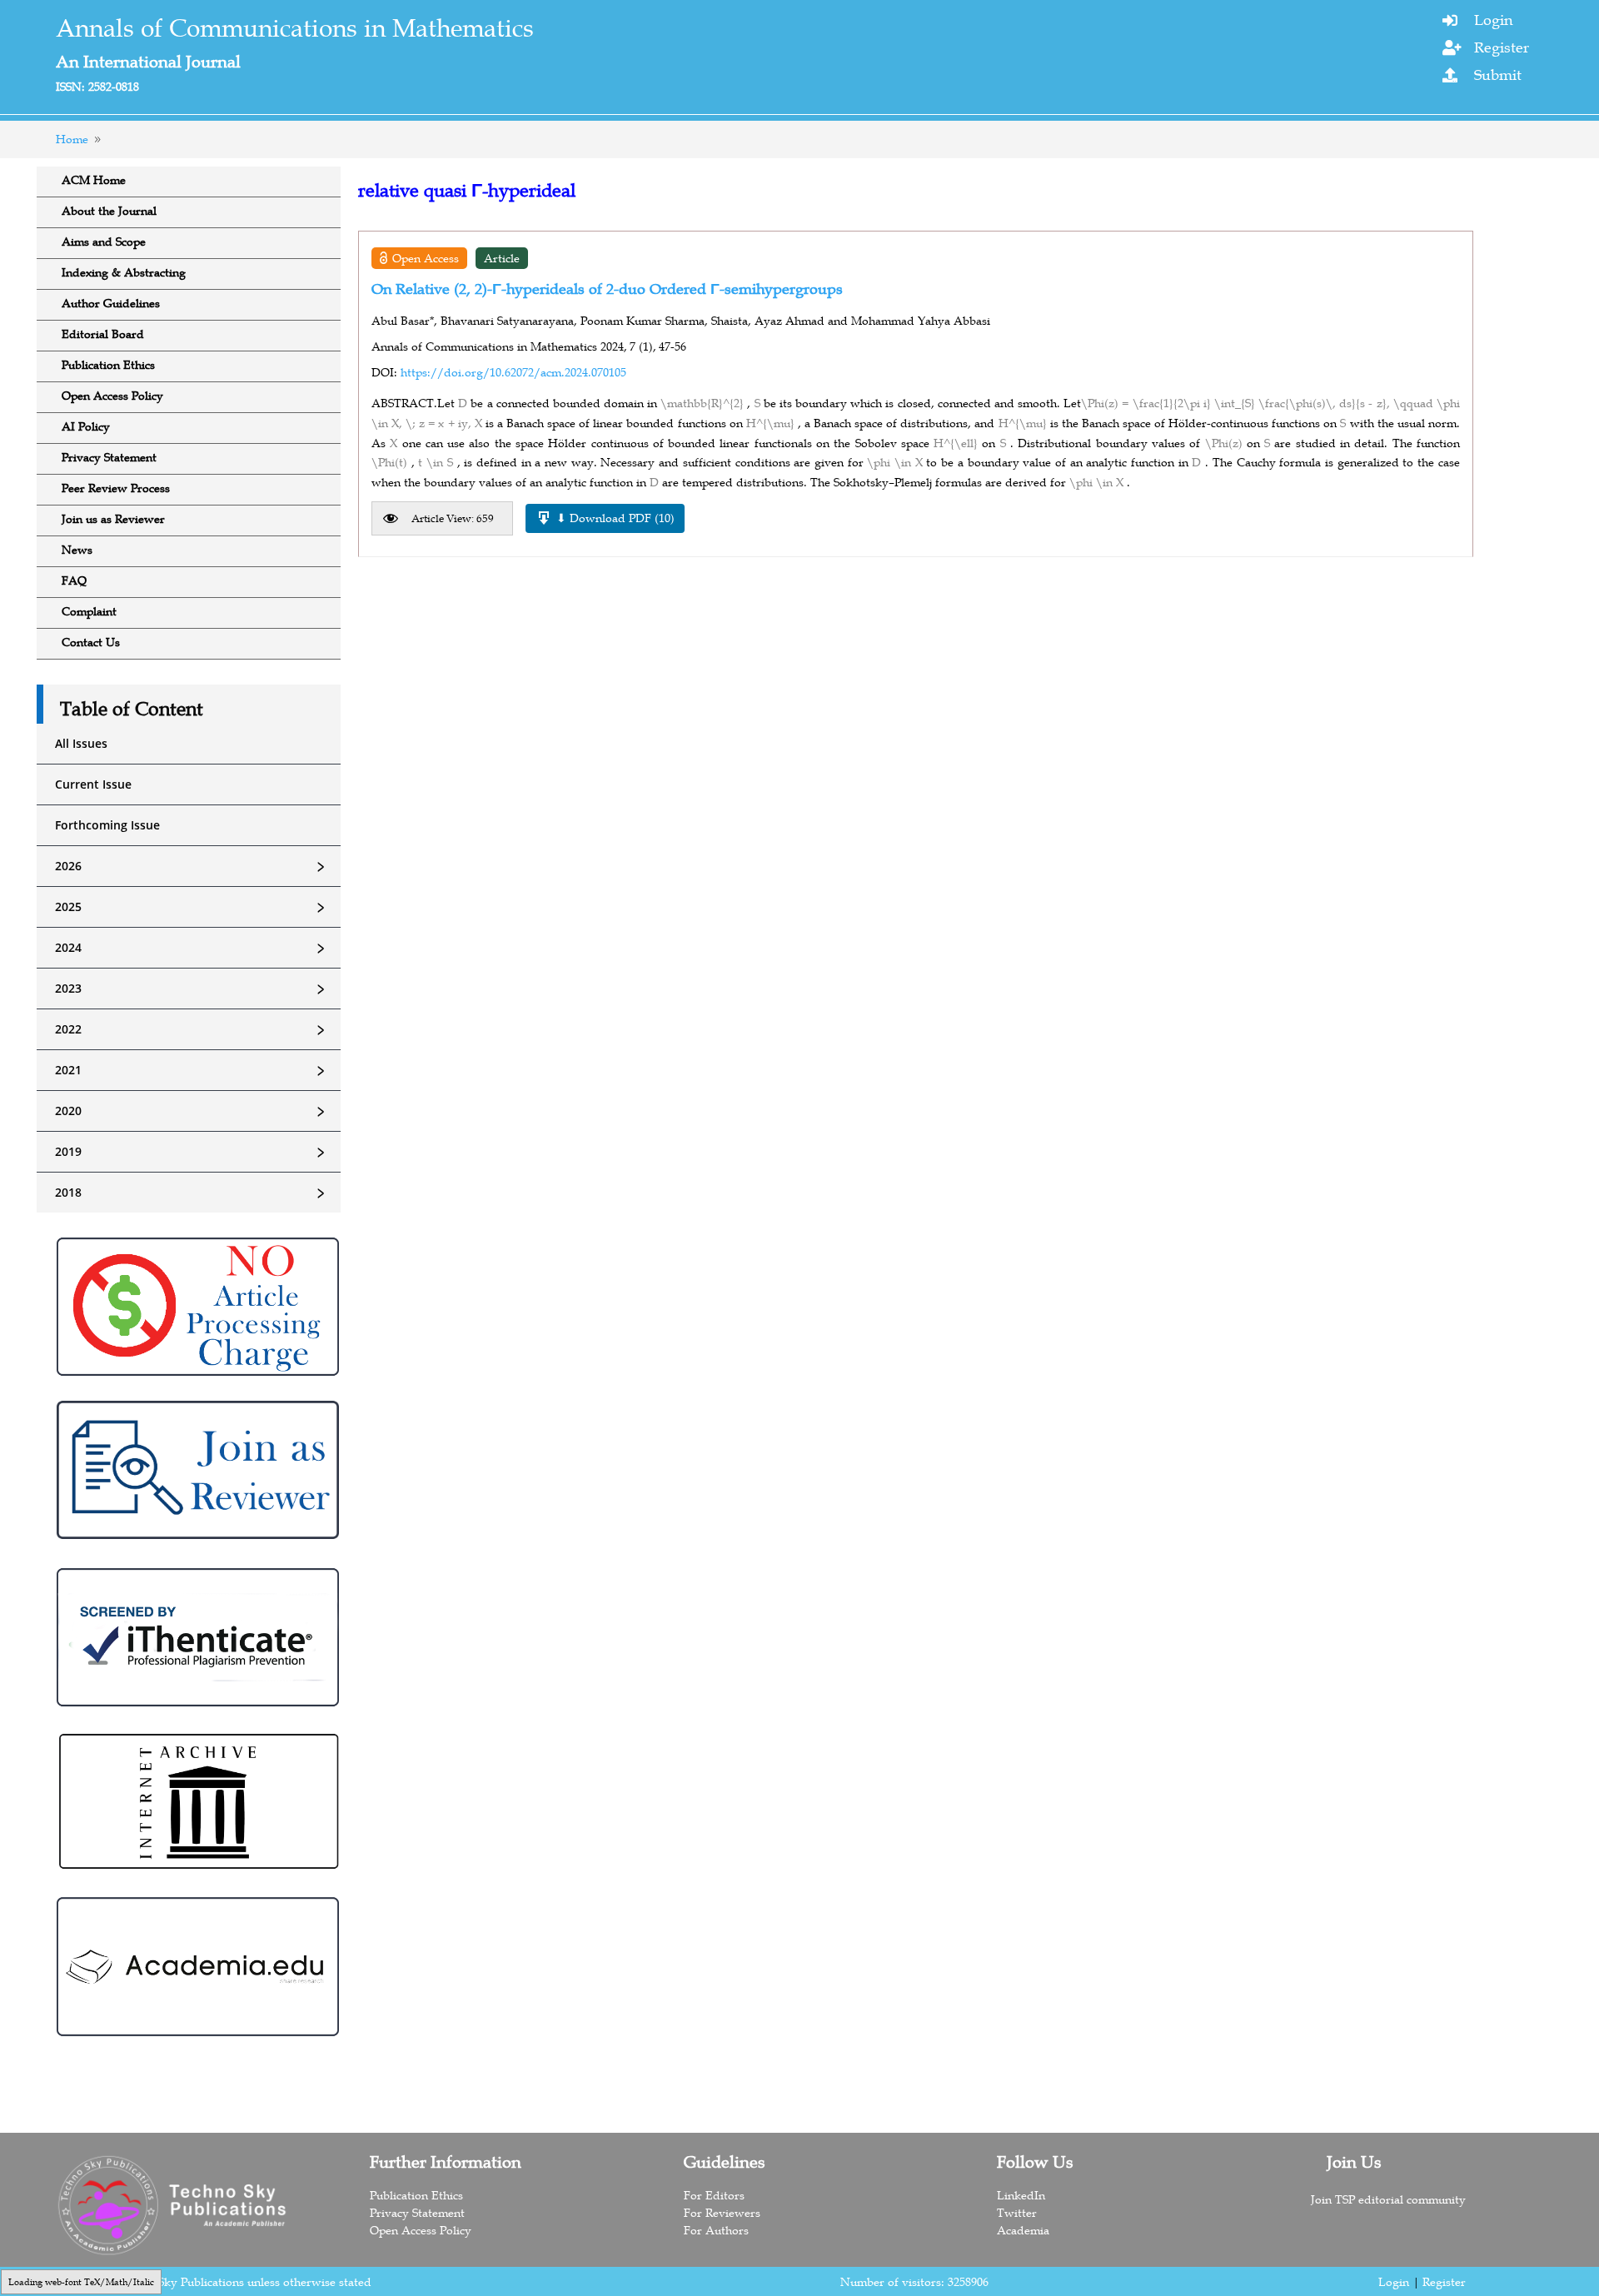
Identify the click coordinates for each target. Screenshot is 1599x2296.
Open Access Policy (112, 396)
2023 (192, 989)
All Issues (81, 743)
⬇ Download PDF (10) (615, 518)
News (77, 550)
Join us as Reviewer (113, 519)
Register (1502, 47)
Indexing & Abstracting (124, 272)
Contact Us (91, 642)
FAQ (74, 580)
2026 (192, 866)
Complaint (89, 611)
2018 (192, 1193)
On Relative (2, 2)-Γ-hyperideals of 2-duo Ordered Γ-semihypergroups (607, 289)
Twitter (1017, 2213)
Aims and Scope (104, 242)
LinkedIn (1021, 2195)
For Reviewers (722, 2213)
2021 (192, 1070)
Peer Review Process (116, 488)
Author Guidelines (111, 303)
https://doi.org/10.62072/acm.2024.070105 (513, 372)
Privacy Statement (109, 457)
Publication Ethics (108, 365)
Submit (1498, 75)
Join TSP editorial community (1388, 2199)
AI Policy (86, 426)
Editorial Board (103, 334)
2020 (192, 1111)
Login (1493, 20)
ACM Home (94, 180)
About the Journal (109, 211)
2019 (192, 1152)
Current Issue (93, 784)
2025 (192, 907)
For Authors (716, 2230)
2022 (192, 1029)
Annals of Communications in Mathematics (295, 28)
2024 (192, 948)
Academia (1023, 2230)
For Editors (714, 2195)
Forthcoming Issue (107, 825)
